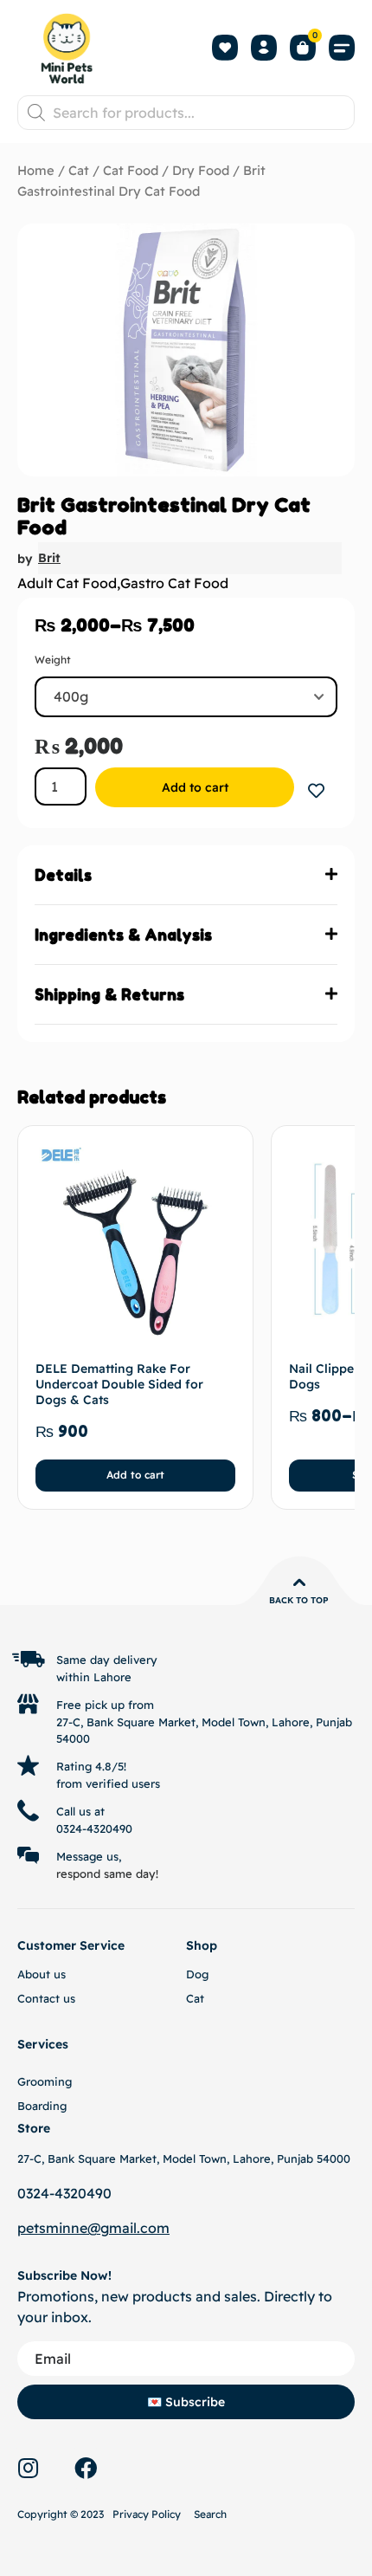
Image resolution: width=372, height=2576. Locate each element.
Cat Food (131, 170)
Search (210, 2514)
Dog (197, 1974)
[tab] (186, 875)
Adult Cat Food (67, 583)
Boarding (42, 2106)
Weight (53, 660)
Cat (79, 170)
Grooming (45, 2081)
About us (42, 1974)
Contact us (46, 1998)
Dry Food (201, 170)
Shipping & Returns (109, 994)
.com (153, 2228)
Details (63, 875)
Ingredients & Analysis (123, 935)
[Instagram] (28, 2468)
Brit (49, 558)
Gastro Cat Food (174, 583)
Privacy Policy (147, 2514)
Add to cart (195, 787)
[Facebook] (86, 2468)
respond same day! (107, 1874)
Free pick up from (105, 1705)
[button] (342, 48)
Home (36, 170)
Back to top (299, 1600)
